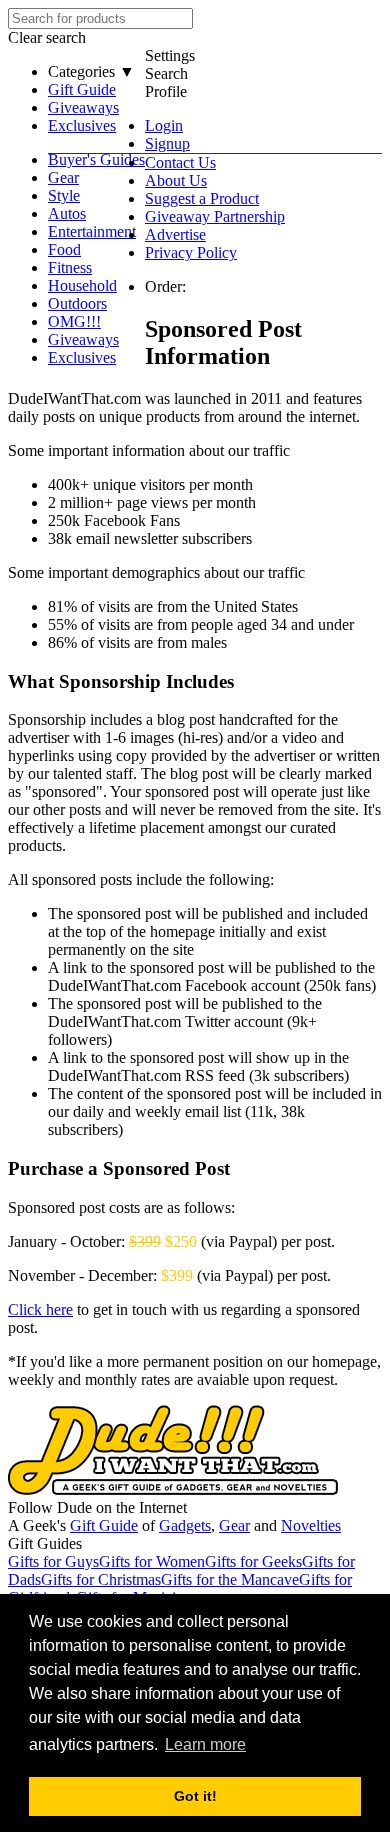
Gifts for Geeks (253, 1561)
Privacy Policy (191, 252)
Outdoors (77, 303)
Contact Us (180, 162)
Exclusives (82, 125)
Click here (40, 1309)
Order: (165, 286)
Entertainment (92, 231)
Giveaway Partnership (215, 216)
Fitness (70, 267)
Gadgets (185, 1525)
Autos (67, 213)
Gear (63, 177)
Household (82, 285)
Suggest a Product (202, 198)
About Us (176, 180)
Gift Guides (45, 1543)
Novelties (311, 1525)
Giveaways (83, 107)
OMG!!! (74, 321)
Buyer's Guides (96, 159)
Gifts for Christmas (101, 1579)
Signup (167, 143)
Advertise (175, 234)
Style (64, 195)
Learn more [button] (205, 1744)
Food (64, 249)
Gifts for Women (152, 1561)
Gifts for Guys (53, 1561)
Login (164, 125)
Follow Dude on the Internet (97, 1507)
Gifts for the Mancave (230, 1579)
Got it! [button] (195, 1796)
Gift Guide (82, 89)
